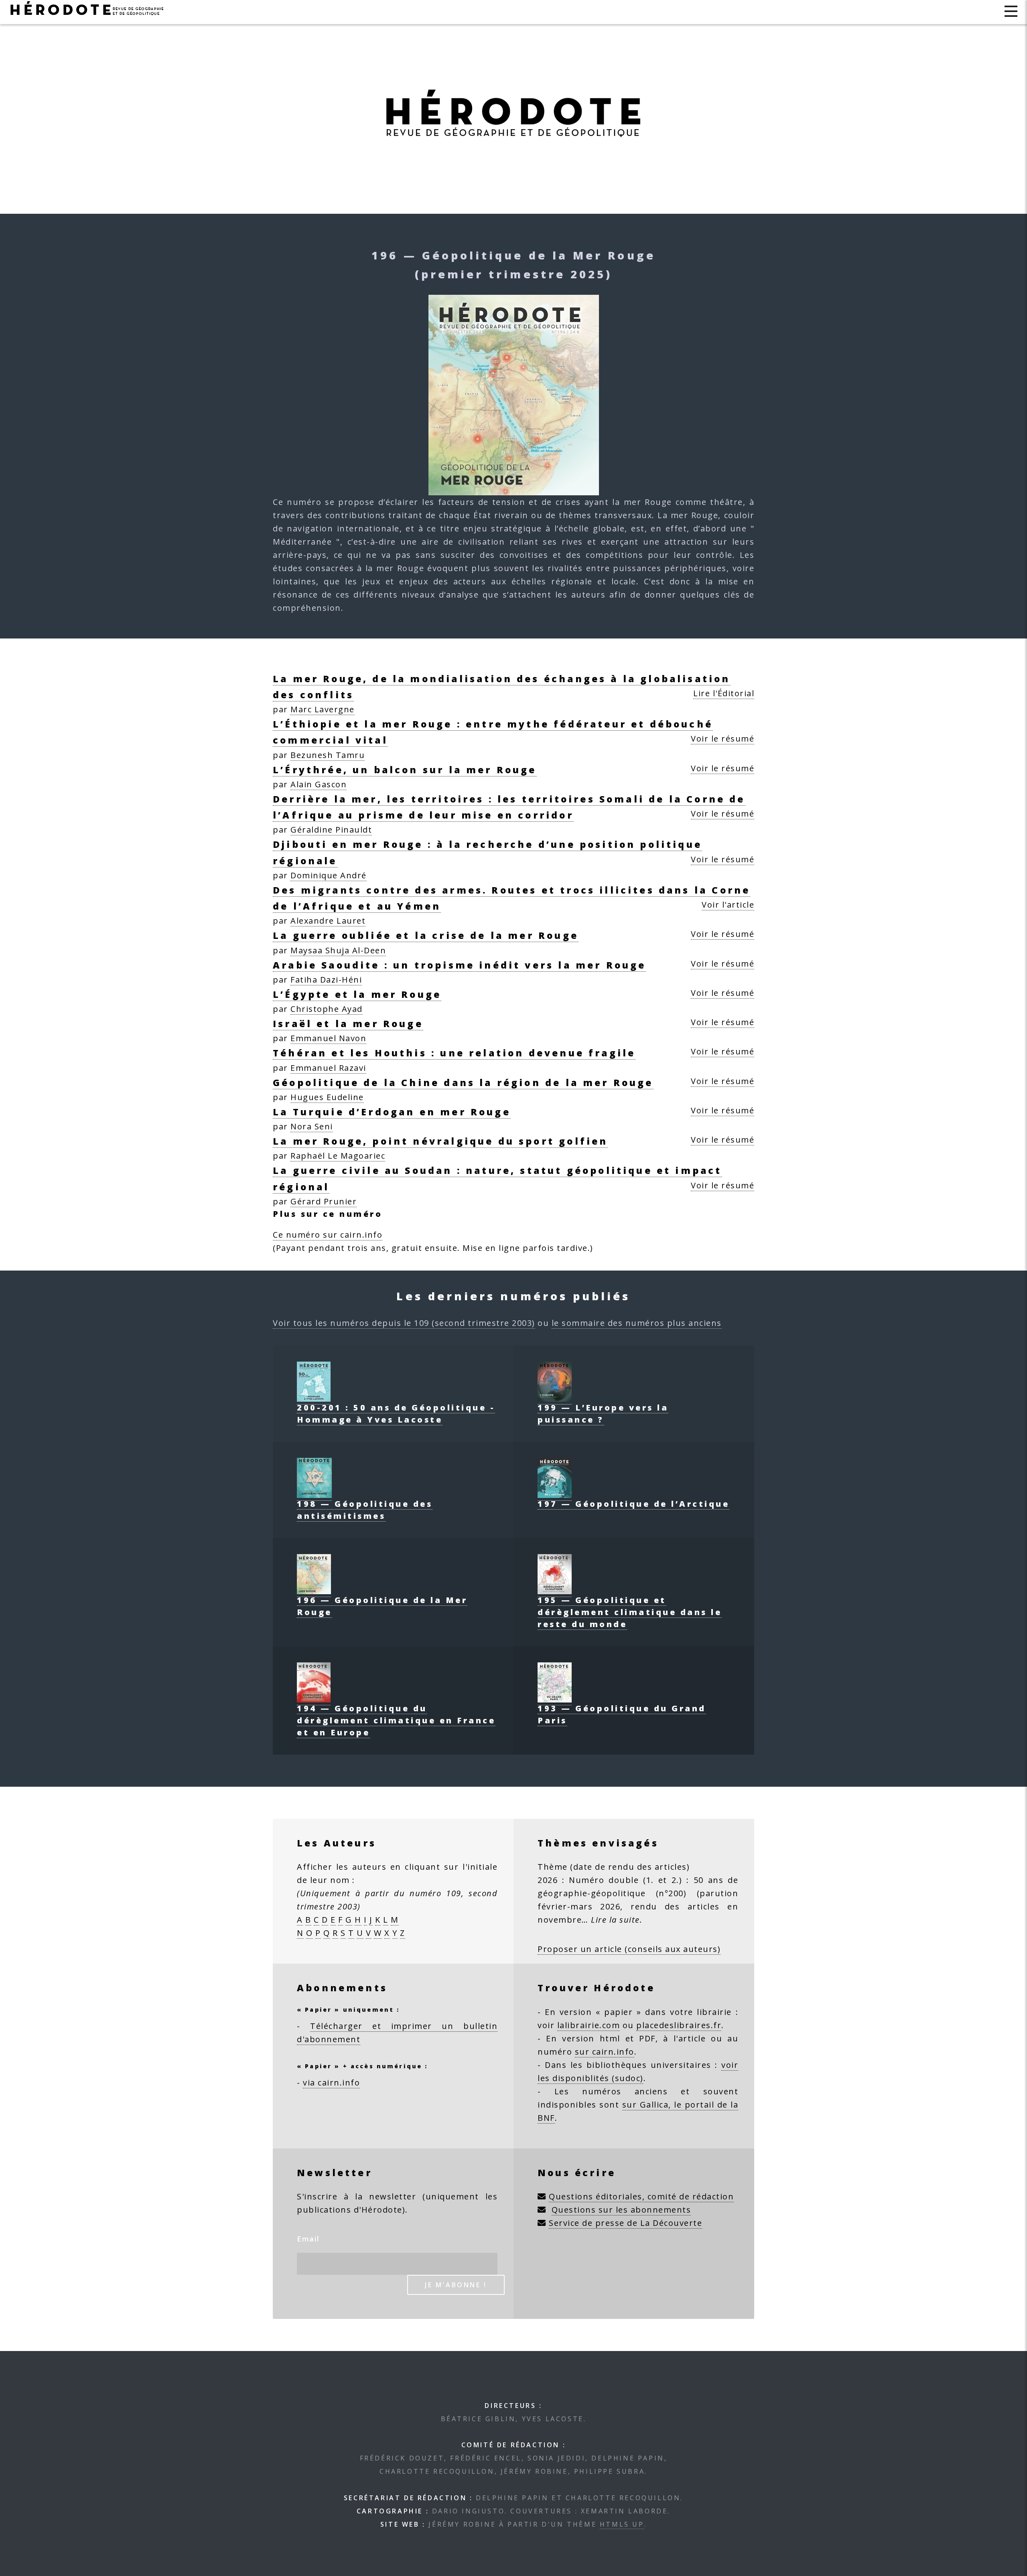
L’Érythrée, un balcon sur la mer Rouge (405, 770)
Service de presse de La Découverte (625, 2223)
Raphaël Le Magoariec (338, 1156)
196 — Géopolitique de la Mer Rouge (382, 1606)
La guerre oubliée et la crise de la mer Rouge (426, 935)
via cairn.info (331, 2082)
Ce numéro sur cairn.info (328, 1235)
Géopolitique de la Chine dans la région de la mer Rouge (463, 1082)
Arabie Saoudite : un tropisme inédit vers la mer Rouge (459, 965)
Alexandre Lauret (328, 921)
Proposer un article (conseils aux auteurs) (629, 1949)
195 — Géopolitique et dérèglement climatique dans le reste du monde (630, 1612)
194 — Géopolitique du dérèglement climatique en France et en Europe (396, 1720)
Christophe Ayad (327, 1009)
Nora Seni (312, 1126)
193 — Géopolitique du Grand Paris (622, 1714)
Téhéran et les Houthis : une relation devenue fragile (454, 1053)
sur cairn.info (605, 2052)
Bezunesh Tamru (328, 755)
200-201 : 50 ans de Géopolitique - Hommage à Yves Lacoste (396, 1414)
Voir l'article (728, 905)
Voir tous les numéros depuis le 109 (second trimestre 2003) (404, 1323)
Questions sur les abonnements (621, 2210)
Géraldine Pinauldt (331, 830)
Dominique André (329, 875)
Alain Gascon (319, 784)
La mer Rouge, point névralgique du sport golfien (440, 1141)
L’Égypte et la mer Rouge (357, 994)
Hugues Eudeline (327, 1097)
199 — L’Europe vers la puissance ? (603, 1414)
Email (308, 2239)
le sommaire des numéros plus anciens (637, 1323)
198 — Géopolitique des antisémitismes (365, 1510)
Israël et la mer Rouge (348, 1024)
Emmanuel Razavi (328, 1068)
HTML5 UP (622, 2524)
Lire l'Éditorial (724, 693)
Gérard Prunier (324, 1201)
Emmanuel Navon (328, 1038)
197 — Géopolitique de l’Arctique (633, 1504)
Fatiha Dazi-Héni (326, 980)
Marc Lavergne (323, 709)
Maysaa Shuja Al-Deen (338, 950)
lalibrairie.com (589, 2025)
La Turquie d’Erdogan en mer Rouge (392, 1112)
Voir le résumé (723, 739)
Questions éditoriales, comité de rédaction (641, 2196)
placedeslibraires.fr (679, 2025)
